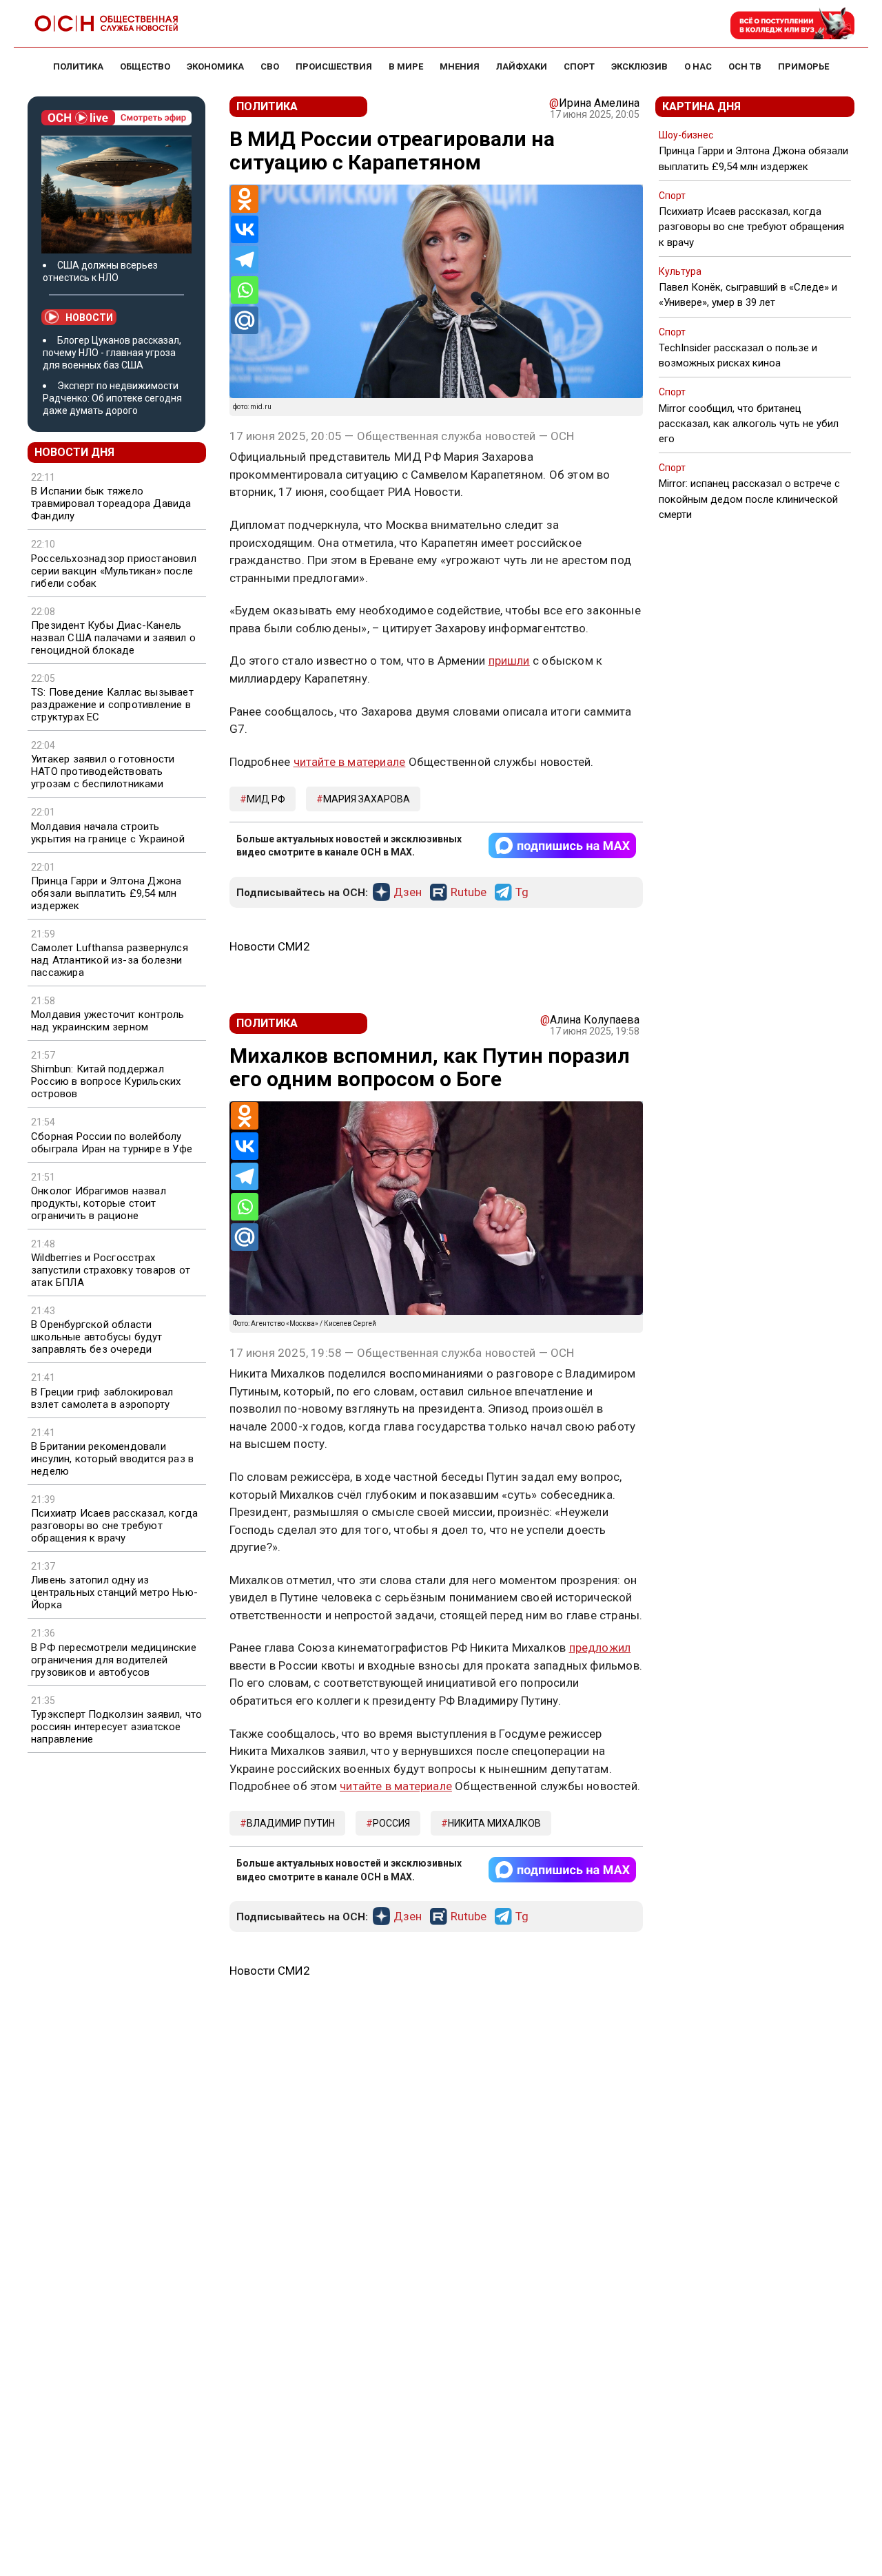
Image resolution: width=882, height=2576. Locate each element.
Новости (89, 318)
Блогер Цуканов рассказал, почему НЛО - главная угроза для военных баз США (112, 353)
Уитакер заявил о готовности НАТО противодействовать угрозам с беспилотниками (103, 771)
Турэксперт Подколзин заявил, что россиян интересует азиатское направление (116, 1727)
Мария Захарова (367, 799)
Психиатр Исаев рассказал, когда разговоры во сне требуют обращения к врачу (114, 1526)
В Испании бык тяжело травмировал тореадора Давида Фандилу (111, 503)
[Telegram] (245, 260)
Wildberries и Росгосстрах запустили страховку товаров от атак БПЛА (111, 1270)
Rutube (469, 893)
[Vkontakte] (245, 229)
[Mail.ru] (245, 320)
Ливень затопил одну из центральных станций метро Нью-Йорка (114, 1592)
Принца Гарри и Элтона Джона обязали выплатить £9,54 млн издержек (106, 893)
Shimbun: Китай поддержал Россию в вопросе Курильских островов (106, 1081)
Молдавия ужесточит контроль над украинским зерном (107, 1021)
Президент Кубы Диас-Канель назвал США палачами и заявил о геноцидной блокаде (113, 638)
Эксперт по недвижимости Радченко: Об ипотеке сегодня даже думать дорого (112, 398)
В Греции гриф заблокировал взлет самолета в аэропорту (102, 1398)
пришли (509, 661)
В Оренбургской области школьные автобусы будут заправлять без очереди (97, 1337)
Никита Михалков (494, 1823)
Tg (522, 893)
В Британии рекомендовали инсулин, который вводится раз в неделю (112, 1459)
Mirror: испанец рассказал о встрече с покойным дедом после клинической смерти (749, 499)
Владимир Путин (291, 1823)
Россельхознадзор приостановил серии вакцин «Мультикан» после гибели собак (114, 571)
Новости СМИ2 (270, 946)
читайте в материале (350, 762)
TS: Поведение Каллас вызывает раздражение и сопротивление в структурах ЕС (112, 705)
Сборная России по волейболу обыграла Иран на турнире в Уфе (112, 1143)
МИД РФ (266, 799)
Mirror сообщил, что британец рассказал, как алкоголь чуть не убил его (749, 424)
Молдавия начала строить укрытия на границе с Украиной (108, 833)
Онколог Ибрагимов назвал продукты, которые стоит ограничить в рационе (99, 1203)
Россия (391, 1823)
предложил (600, 1648)
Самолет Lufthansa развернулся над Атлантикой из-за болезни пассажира (110, 960)
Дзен (408, 893)
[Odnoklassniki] (245, 199)
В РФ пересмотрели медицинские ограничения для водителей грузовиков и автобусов (114, 1660)
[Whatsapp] (245, 290)
